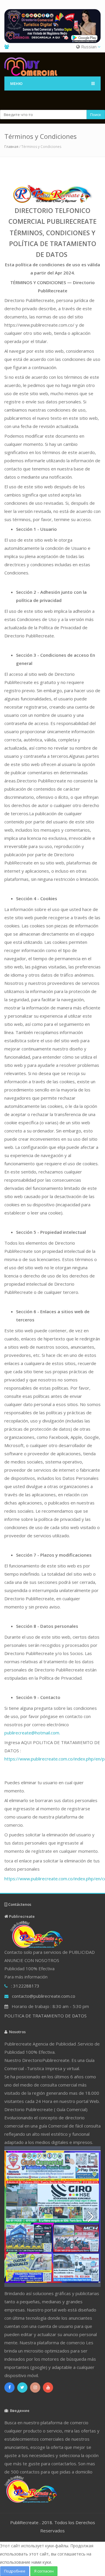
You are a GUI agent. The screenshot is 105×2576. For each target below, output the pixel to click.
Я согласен (44, 2571)
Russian (89, 47)
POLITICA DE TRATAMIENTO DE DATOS (45, 2016)
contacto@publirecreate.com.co (44, 1996)
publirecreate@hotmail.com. (32, 1733)
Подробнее (15, 2571)
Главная (11, 147)
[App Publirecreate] (52, 26)
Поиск (96, 115)
